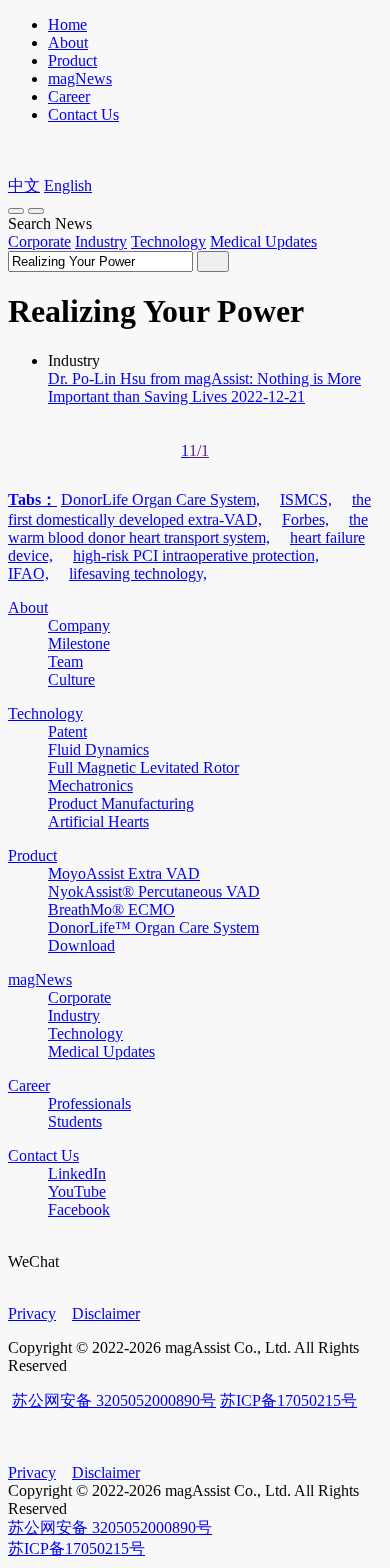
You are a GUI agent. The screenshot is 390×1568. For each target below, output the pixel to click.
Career (69, 96)
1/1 (199, 450)
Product (72, 60)
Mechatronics (90, 785)
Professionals (89, 1103)
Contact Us (83, 114)
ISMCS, (306, 499)
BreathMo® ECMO (111, 909)
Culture (71, 679)
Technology (168, 241)
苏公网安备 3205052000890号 (114, 1400)
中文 (24, 185)
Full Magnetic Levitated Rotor (143, 767)
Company (79, 625)
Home (67, 24)
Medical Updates (263, 241)
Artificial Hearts (98, 821)
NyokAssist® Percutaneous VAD (154, 891)
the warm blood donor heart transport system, (188, 528)
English (68, 185)
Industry (101, 241)
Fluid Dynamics (98, 749)
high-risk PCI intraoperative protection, (196, 555)
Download (81, 945)
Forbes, (305, 519)
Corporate (39, 241)
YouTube (77, 1191)
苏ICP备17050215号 (288, 1400)
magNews (80, 78)
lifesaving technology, (138, 573)
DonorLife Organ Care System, (160, 499)
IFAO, (28, 573)
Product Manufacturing (121, 803)
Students (75, 1121)
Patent (67, 731)
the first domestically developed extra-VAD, (189, 509)
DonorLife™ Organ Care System (153, 927)
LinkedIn (77, 1173)
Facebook (79, 1209)
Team (65, 661)
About (68, 42)
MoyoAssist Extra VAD (124, 873)
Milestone (79, 643)
